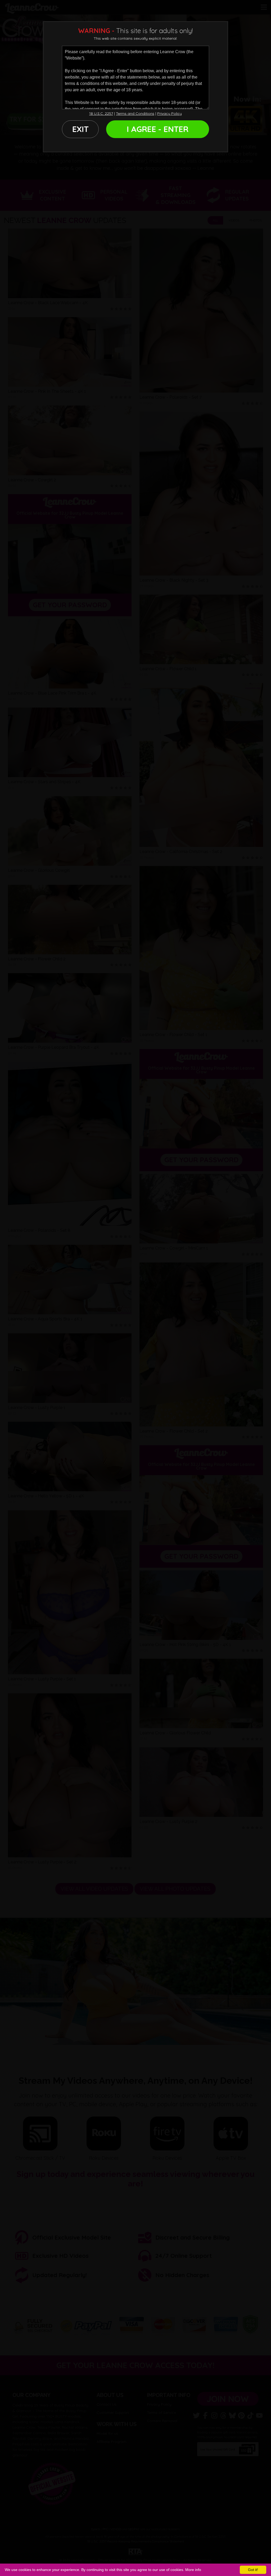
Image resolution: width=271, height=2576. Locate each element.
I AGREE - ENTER (158, 129)
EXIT (80, 129)
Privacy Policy (170, 113)
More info (193, 2570)
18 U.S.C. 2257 (101, 113)
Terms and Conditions (135, 113)
